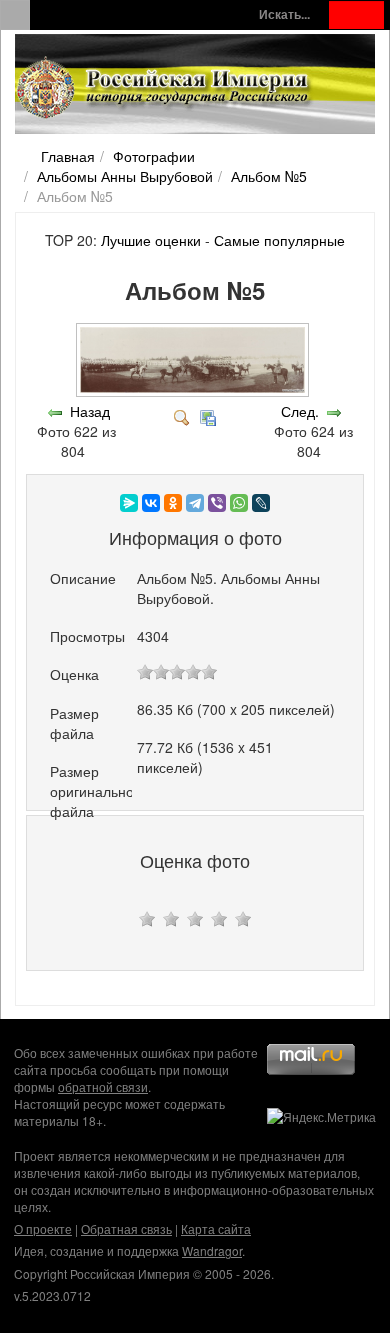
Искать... (284, 14)
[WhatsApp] (239, 503)
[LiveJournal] (261, 503)
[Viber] (217, 503)
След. (300, 411)
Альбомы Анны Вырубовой (125, 176)
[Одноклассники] (173, 503)
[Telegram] (195, 503)
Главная (68, 156)
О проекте (43, 1228)
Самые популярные (279, 240)
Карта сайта (216, 1228)
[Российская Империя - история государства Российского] (165, 88)
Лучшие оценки (151, 240)
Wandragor (212, 1250)
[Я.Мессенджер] (129, 503)
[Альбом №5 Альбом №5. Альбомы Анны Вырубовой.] (194, 391)
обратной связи (103, 1086)
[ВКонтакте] (151, 503)
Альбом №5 (269, 176)
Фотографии (154, 156)
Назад (90, 411)
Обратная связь (126, 1228)
